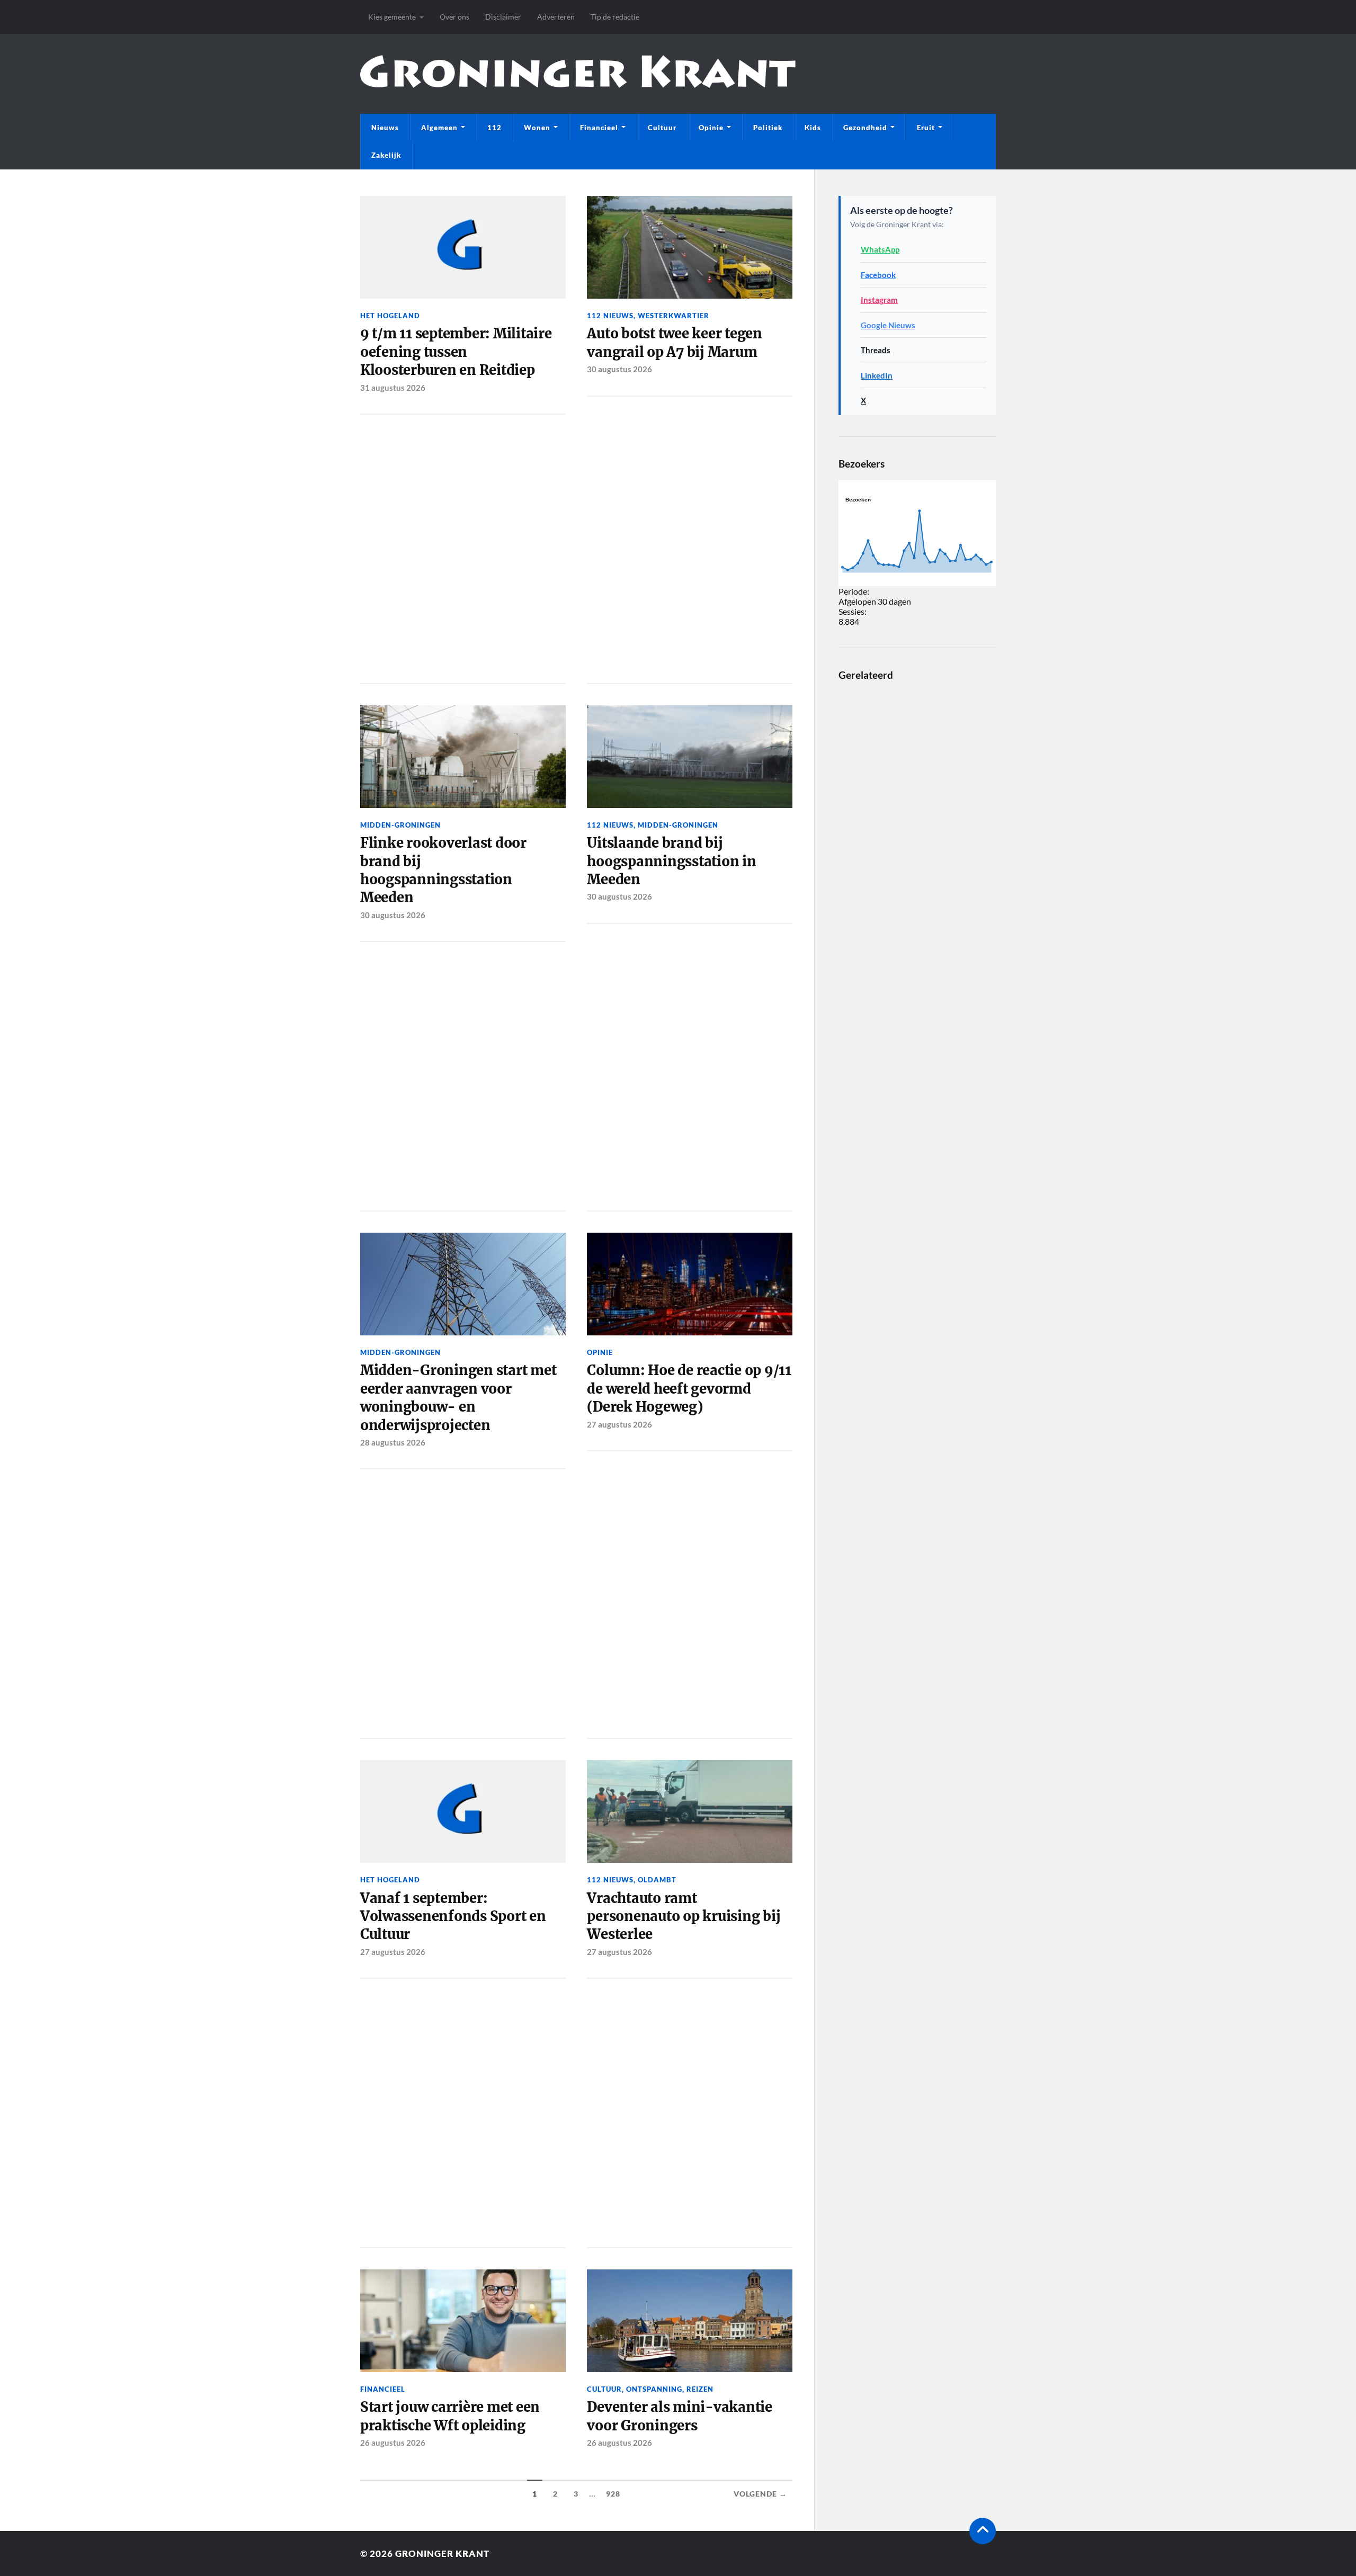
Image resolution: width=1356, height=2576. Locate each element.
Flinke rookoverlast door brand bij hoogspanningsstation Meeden (443, 870)
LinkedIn (877, 375)
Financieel (599, 128)
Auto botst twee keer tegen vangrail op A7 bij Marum (674, 343)
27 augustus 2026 (619, 1424)
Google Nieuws (888, 325)
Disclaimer (503, 17)
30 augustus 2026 (619, 369)
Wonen (537, 128)
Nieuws (385, 128)
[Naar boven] (983, 2531)
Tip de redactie (615, 17)
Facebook (878, 275)
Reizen (700, 2389)
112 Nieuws (610, 316)
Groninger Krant (442, 2553)
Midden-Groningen (400, 825)
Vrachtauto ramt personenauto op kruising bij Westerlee (684, 1917)
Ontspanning (654, 2389)
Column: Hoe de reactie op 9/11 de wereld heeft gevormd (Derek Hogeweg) (689, 1389)
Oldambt (657, 1880)
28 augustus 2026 (393, 1442)
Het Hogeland (390, 316)
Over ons (454, 17)
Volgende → (760, 2494)
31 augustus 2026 (393, 388)
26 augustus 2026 (393, 2443)
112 (494, 128)
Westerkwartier (673, 316)
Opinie (711, 128)
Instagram (879, 300)
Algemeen (439, 128)
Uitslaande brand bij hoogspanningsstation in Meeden (671, 861)
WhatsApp (880, 249)
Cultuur (662, 128)
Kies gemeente (392, 17)
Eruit (926, 128)
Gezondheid (865, 128)
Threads (876, 350)
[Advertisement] (463, 547)
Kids (813, 128)
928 (613, 2494)
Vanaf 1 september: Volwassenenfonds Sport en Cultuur (453, 1917)
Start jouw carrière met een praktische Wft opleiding (450, 2416)
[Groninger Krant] (578, 79)
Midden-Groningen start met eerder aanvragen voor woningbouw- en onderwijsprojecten (458, 1398)
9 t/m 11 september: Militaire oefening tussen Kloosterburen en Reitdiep (456, 352)
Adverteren (556, 17)
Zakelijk (386, 155)
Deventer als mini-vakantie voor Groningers (679, 2416)
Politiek (768, 128)
